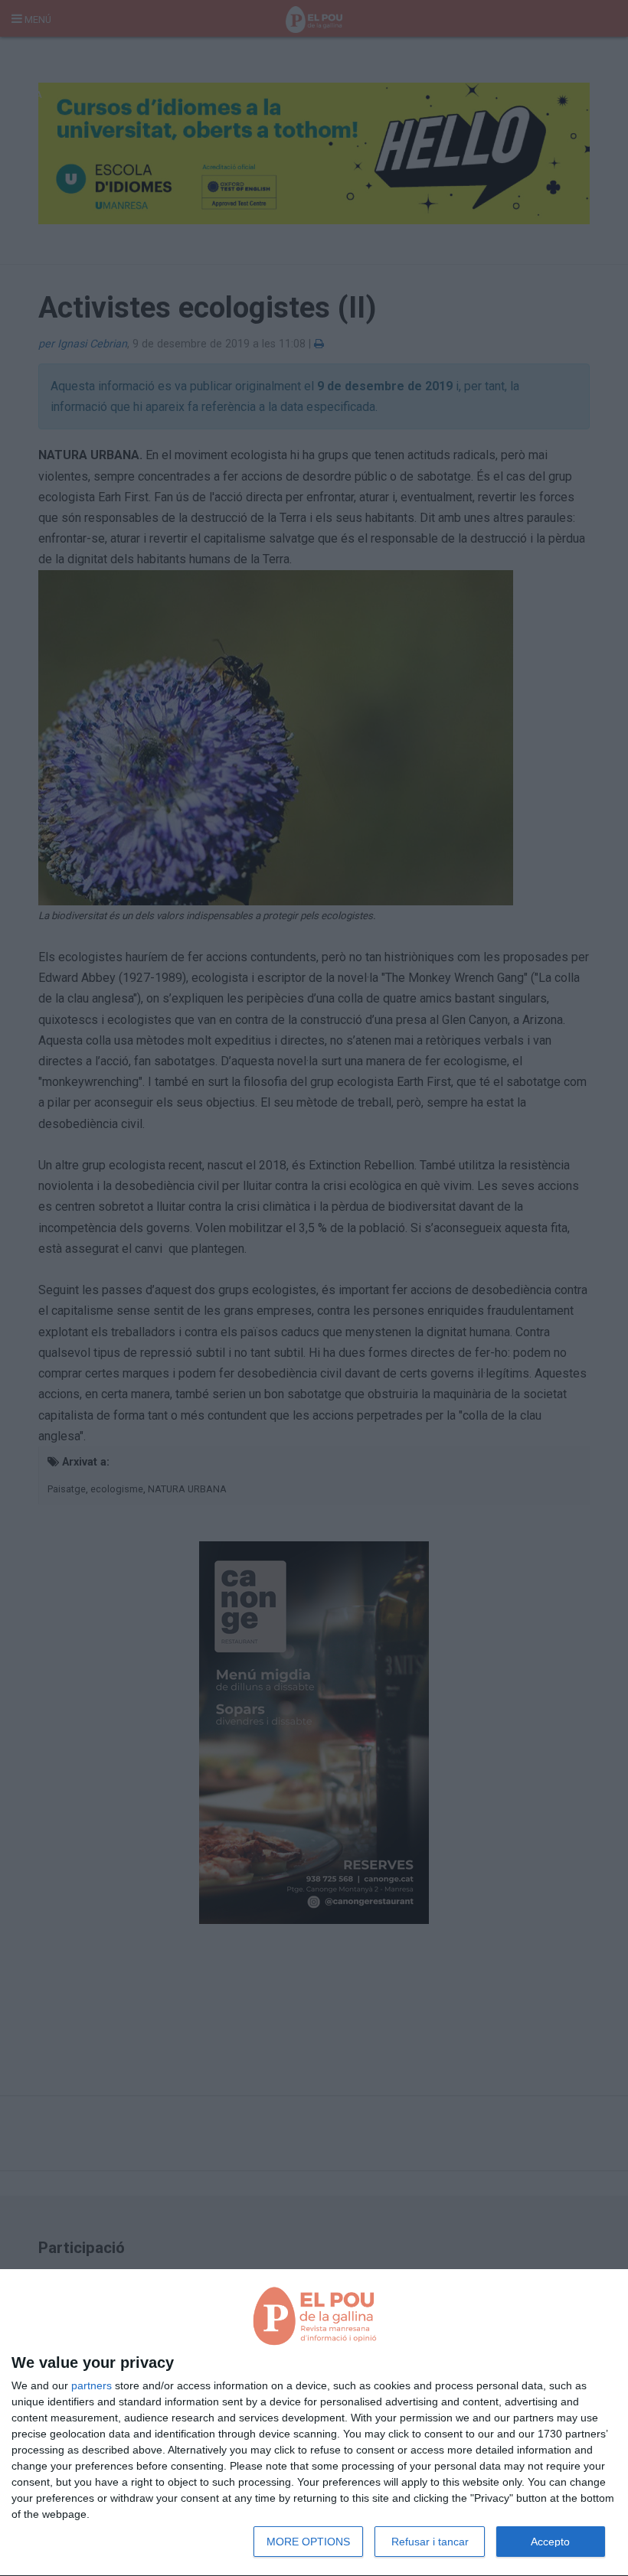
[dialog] (314, 2423)
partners (92, 2385)
